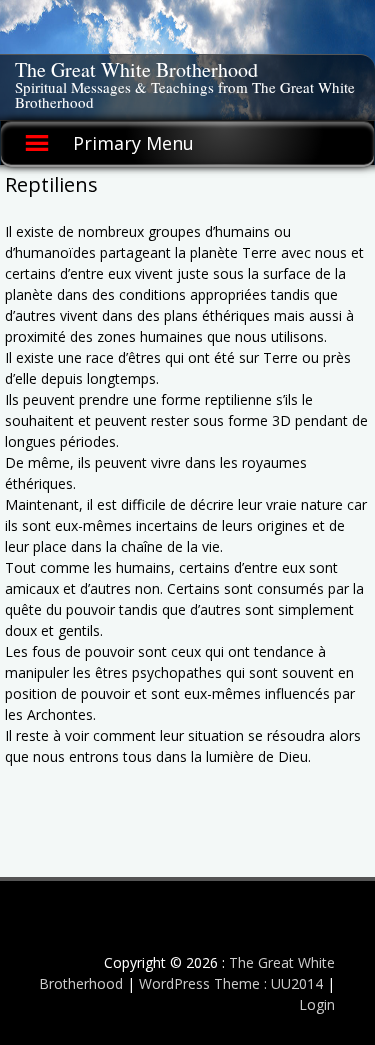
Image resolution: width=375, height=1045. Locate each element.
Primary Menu (133, 143)
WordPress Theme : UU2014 (231, 983)
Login (317, 1004)
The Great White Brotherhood (136, 69)
